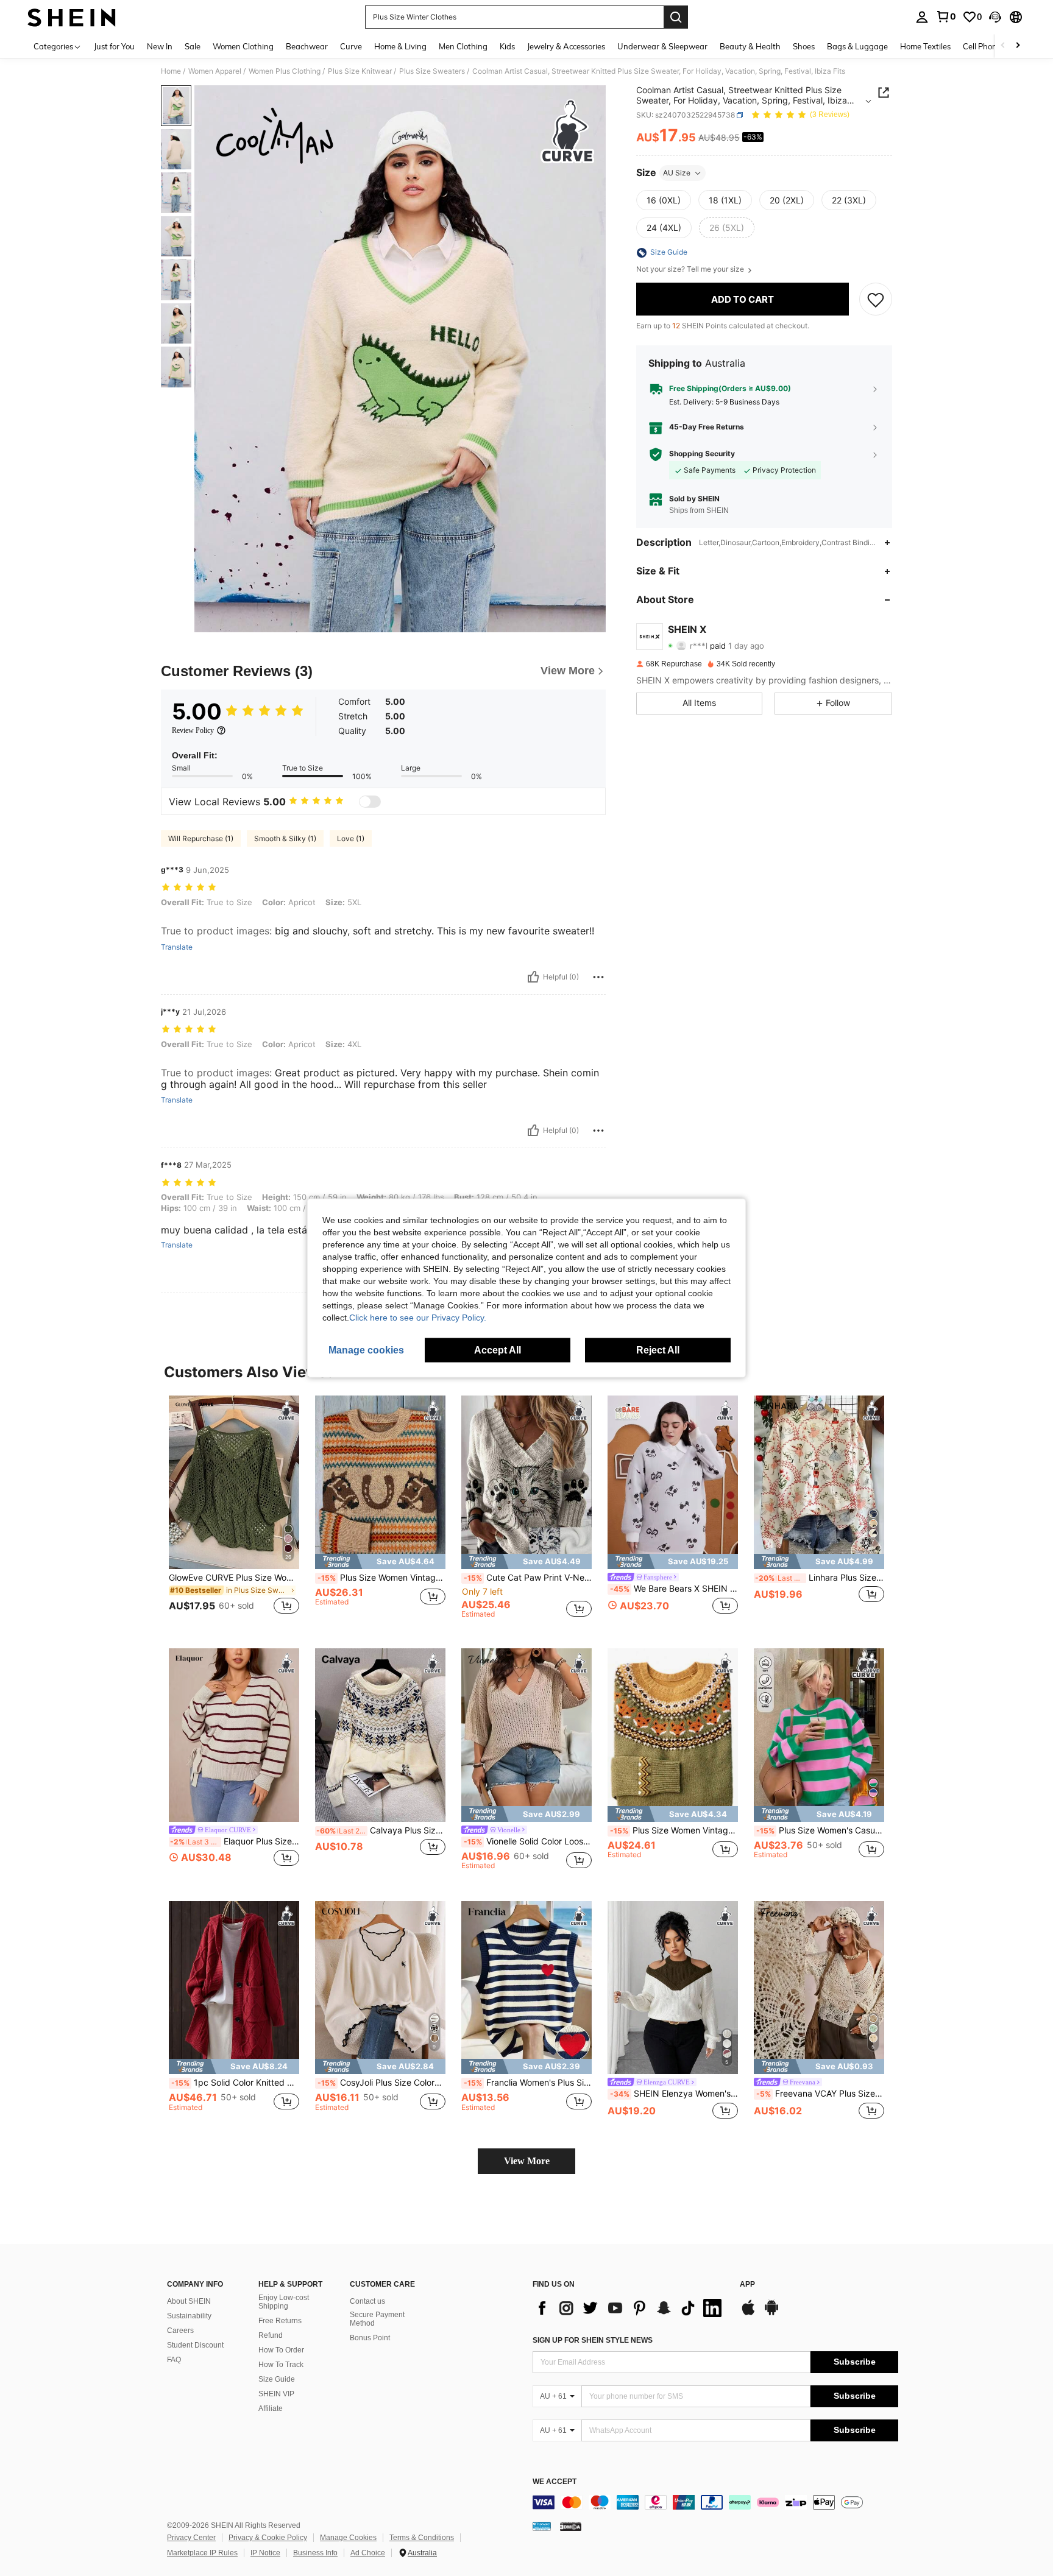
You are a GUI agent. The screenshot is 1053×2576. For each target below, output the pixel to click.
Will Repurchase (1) (201, 838)
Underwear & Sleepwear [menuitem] (662, 46)
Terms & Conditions (422, 2538)
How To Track (281, 2365)
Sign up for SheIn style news (593, 2340)
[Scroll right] (1018, 46)
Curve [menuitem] (351, 46)
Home (171, 71)
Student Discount (195, 2345)
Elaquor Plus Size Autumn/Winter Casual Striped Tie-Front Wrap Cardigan (235, 1841)
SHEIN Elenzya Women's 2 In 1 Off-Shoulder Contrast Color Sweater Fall (674, 2094)
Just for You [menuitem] (114, 46)
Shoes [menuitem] (804, 46)
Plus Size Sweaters (432, 71)
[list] (630, 2308)
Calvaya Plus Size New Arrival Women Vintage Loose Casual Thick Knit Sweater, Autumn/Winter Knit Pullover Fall (381, 1830)
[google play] (771, 2313)
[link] (946, 16)
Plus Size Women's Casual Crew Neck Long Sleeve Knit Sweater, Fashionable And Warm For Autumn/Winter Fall (820, 1830)
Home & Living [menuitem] (400, 46)
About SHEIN (189, 2301)
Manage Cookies (348, 2538)
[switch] (370, 802)
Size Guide (277, 2379)
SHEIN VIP (276, 2394)
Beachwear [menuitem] (307, 46)
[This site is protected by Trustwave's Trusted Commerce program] (542, 2526)
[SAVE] (876, 300)
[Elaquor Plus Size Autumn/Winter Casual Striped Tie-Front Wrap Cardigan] (234, 1735)
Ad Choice (368, 2553)
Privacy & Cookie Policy (268, 2538)
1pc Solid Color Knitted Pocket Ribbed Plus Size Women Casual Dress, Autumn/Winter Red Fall (235, 2083)
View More (527, 2161)
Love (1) (351, 838)
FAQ (174, 2360)
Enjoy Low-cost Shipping (284, 2302)
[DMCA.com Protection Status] (571, 2526)
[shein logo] (72, 17)
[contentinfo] (715, 2502)
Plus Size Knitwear (360, 71)
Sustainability (189, 2316)
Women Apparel (215, 71)
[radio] (664, 200)
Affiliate (271, 2408)
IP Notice (265, 2553)
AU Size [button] (677, 173)
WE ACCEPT (555, 2482)
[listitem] (234, 1512)
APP (747, 2285)
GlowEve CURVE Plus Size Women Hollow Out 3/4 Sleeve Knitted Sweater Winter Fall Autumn (234, 1578)
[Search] (676, 17)
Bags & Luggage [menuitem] (857, 46)
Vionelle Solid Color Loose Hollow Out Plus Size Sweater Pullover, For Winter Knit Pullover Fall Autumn (528, 1841)
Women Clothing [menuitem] (243, 46)
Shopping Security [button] (702, 454)
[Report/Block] (598, 977)
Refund (271, 2335)
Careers (180, 2331)
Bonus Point (370, 2338)
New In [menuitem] (160, 46)
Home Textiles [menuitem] (925, 46)
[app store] (748, 2313)
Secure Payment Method (377, 2319)
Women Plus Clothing (285, 71)
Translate (177, 947)
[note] (380, 1561)
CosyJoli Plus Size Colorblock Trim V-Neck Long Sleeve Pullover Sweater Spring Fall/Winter (381, 2083)
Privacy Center (191, 2538)
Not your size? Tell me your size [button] (691, 270)
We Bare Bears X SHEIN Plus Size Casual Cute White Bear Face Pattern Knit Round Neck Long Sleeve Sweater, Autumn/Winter (674, 1589)
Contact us (367, 2301)
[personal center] (922, 17)
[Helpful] (533, 977)
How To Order (281, 2350)
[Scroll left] (1003, 46)
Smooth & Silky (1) (285, 838)
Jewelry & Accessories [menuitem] (566, 46)
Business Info (315, 2553)
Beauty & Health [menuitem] (750, 46)
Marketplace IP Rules (202, 2553)
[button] (995, 17)
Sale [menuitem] (193, 46)
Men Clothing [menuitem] (463, 46)
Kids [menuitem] (507, 46)
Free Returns (280, 2321)
